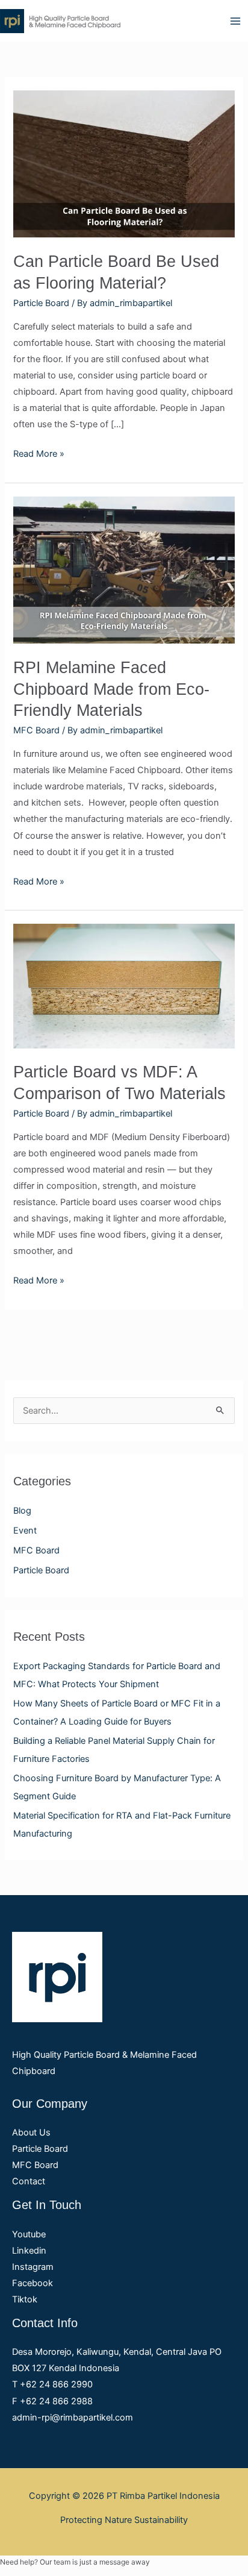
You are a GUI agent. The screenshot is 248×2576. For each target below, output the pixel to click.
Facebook (33, 2283)
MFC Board (36, 1550)
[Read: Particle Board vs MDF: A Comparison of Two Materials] (124, 985)
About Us (31, 2133)
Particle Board (41, 1570)
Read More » (39, 453)
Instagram (33, 2267)
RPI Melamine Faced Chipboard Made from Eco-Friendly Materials (111, 689)
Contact (29, 2181)
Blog (22, 1511)
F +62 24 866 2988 (52, 2401)
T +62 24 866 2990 (52, 2384)
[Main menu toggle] (235, 21)
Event (25, 1531)
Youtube (29, 2234)
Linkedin (29, 2251)
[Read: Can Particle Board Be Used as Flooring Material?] (124, 163)
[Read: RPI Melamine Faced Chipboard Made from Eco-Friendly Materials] (124, 569)
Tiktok (25, 2299)
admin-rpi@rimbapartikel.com (73, 2418)
